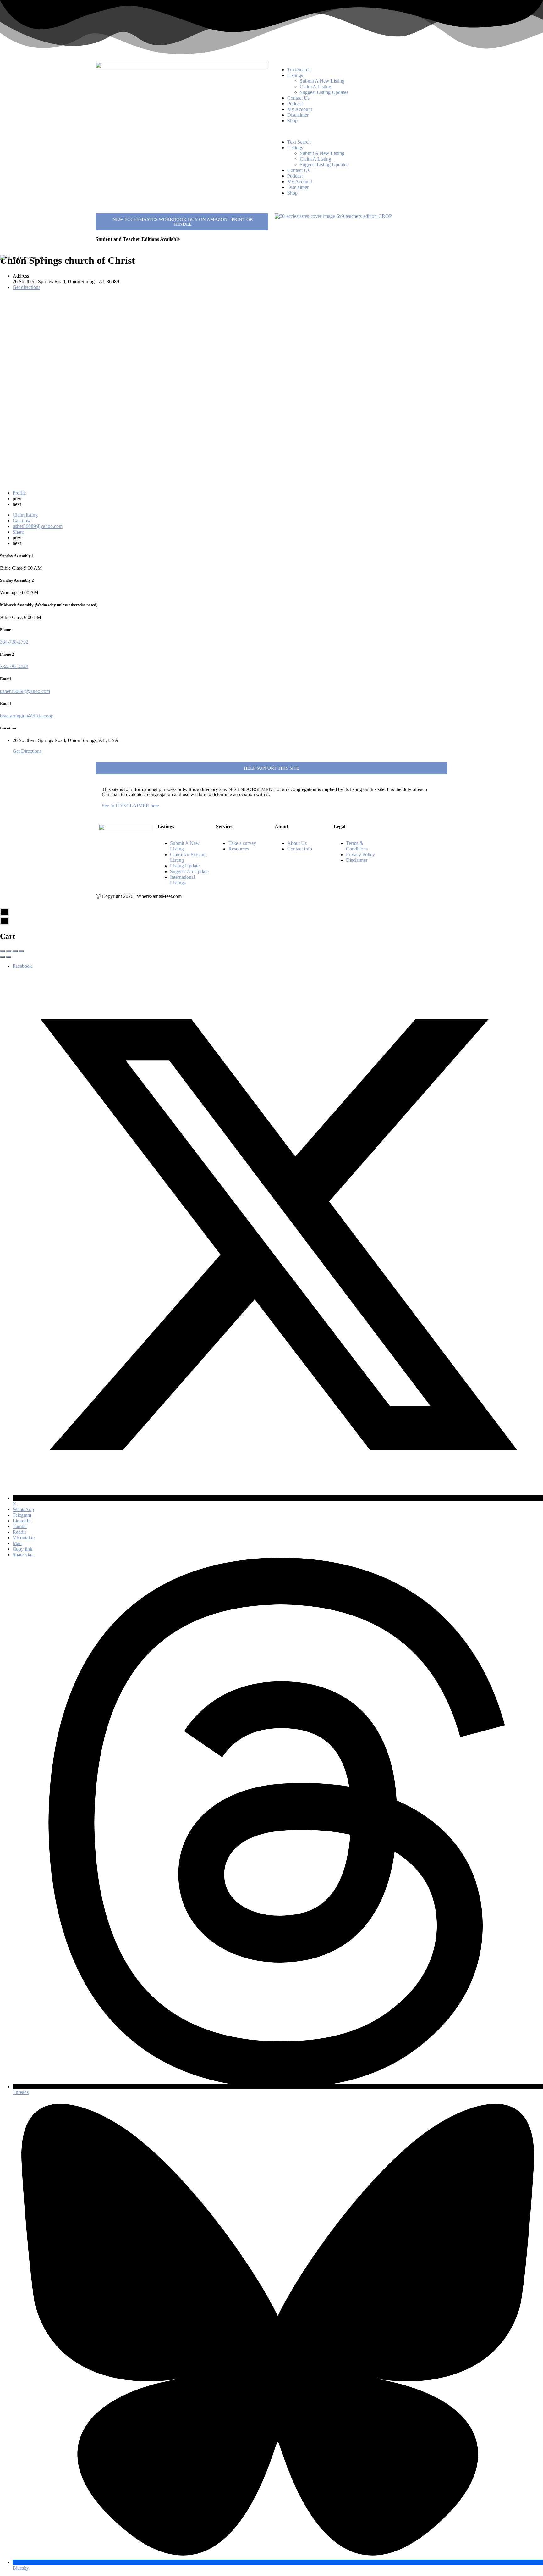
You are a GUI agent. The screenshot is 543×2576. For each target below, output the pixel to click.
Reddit (19, 1532)
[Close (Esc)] (3, 951)
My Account (300, 109)
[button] (361, 131)
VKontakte (24, 1538)
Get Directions (27, 751)
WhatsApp (23, 1509)
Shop (292, 121)
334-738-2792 (14, 642)
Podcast (295, 104)
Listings (295, 75)
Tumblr (20, 1526)
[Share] (9, 951)
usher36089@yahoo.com (25, 691)
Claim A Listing (315, 87)
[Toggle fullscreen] (15, 951)
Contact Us (298, 98)
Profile (19, 493)
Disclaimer (298, 115)
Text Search (299, 70)
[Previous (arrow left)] (3, 957)
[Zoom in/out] (21, 951)
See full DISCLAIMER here (130, 806)
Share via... (24, 1555)
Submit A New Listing (322, 81)
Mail (17, 1543)
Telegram (22, 1515)
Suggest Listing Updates (324, 92)
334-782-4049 (14, 666)
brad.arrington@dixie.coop (27, 716)
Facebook (22, 966)
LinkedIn (22, 1521)
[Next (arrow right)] (9, 957)
